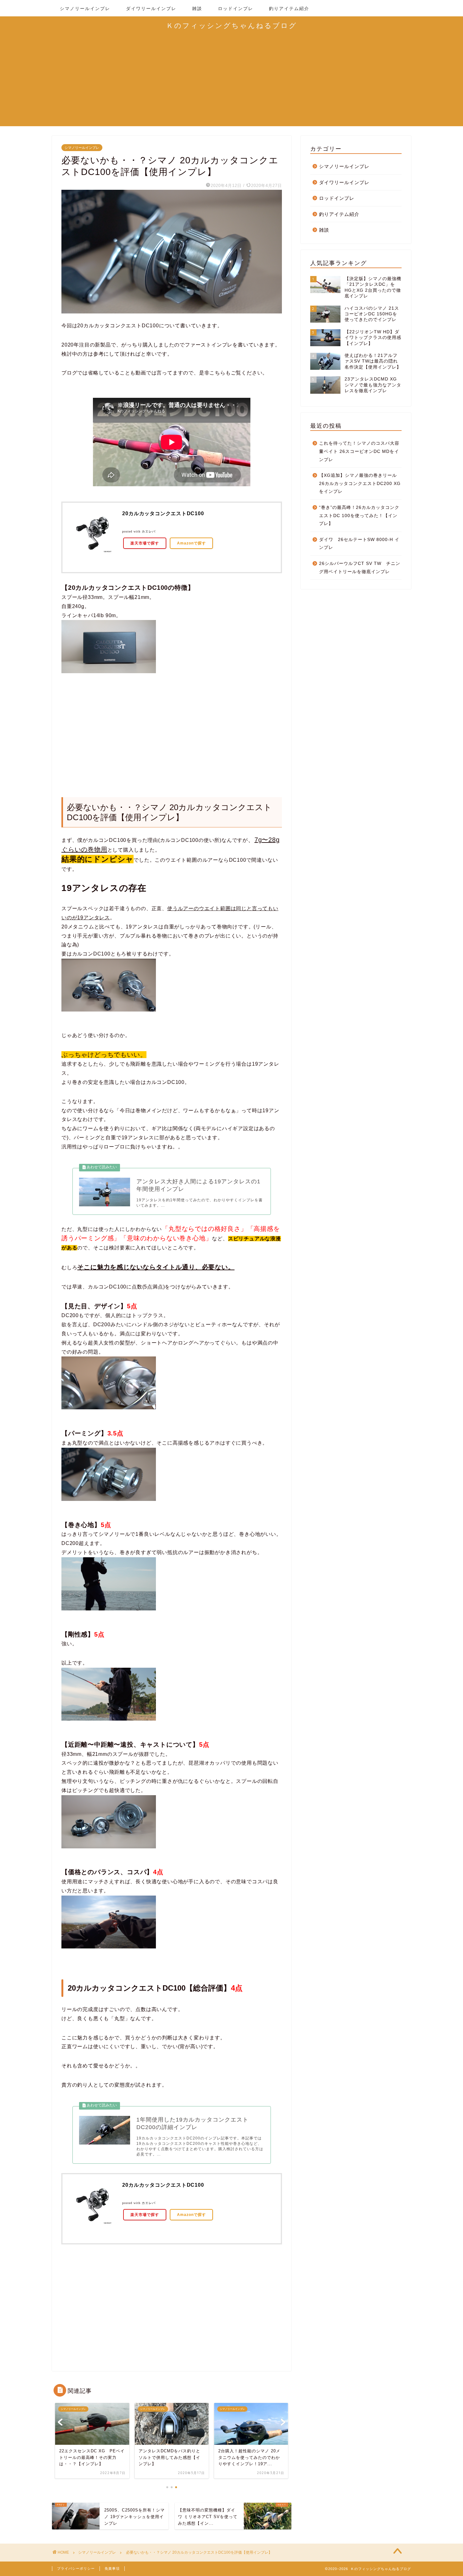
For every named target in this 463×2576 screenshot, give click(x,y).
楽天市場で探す (145, 543)
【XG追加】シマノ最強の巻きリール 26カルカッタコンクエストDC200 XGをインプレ (360, 483)
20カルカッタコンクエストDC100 (163, 513)
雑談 (197, 8)
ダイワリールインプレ (151, 8)
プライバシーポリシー (76, 2568)
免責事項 (112, 2568)
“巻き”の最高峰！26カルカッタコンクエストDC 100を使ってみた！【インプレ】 (359, 516)
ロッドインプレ (236, 8)
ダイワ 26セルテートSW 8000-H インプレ (359, 544)
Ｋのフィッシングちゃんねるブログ (232, 25)
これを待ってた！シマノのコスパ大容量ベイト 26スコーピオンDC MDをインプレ (359, 451)
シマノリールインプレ (85, 8)
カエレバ (149, 531)
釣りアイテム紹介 (289, 8)
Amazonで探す (191, 543)
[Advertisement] (231, 82)
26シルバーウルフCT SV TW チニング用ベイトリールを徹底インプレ (360, 568)
